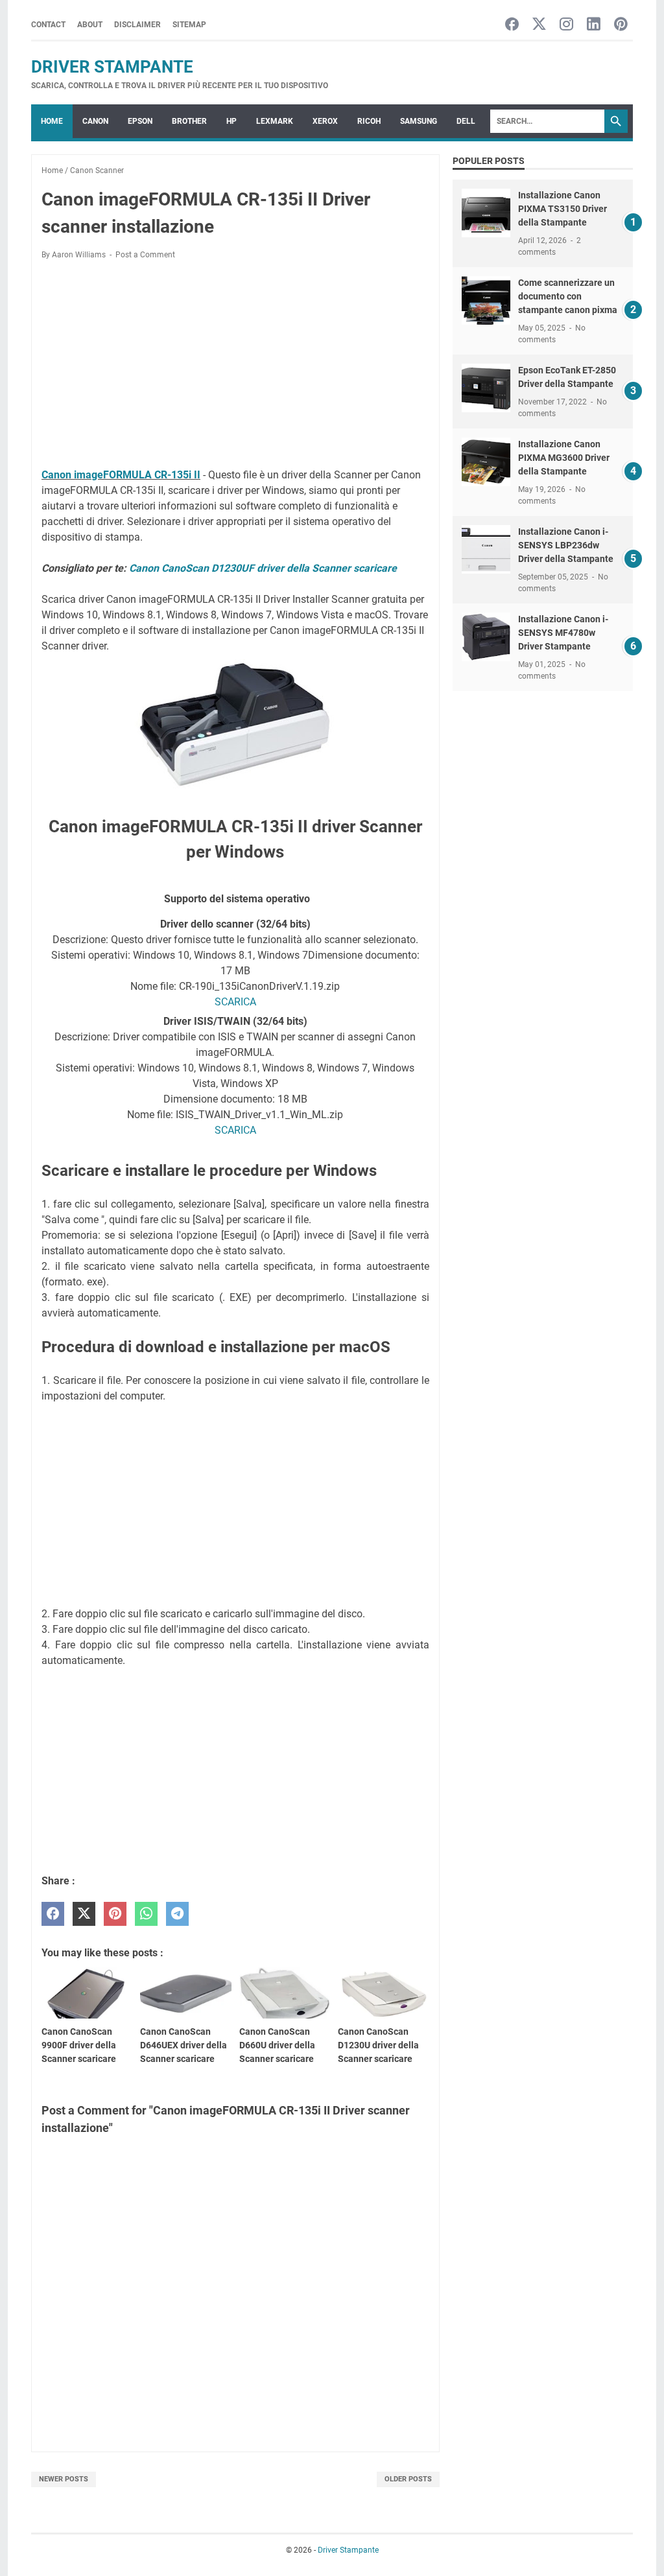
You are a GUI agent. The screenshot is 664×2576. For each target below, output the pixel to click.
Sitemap (189, 25)
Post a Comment (145, 255)
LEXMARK (275, 121)
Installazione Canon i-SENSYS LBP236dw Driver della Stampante (566, 545)
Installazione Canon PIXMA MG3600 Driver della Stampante (564, 458)
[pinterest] (115, 1914)
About (90, 25)
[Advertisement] (235, 366)
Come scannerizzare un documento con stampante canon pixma (568, 296)
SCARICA (235, 1002)
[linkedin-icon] (594, 25)
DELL (466, 121)
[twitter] (84, 1914)
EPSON (140, 121)
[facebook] (53, 1914)
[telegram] (177, 1914)
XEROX (325, 121)
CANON (95, 121)
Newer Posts (64, 2479)
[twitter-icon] (539, 25)
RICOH (369, 121)
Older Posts (408, 2479)
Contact (48, 25)
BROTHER (189, 121)
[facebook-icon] (512, 25)
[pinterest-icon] (621, 25)
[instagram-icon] (566, 25)
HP (231, 121)
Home (52, 121)
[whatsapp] (146, 1914)
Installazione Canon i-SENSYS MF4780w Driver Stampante (563, 633)
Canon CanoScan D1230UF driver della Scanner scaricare (263, 568)
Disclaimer (137, 25)
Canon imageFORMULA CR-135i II (121, 475)
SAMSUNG (419, 121)
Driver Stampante (112, 67)
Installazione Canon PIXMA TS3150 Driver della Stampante (563, 209)
